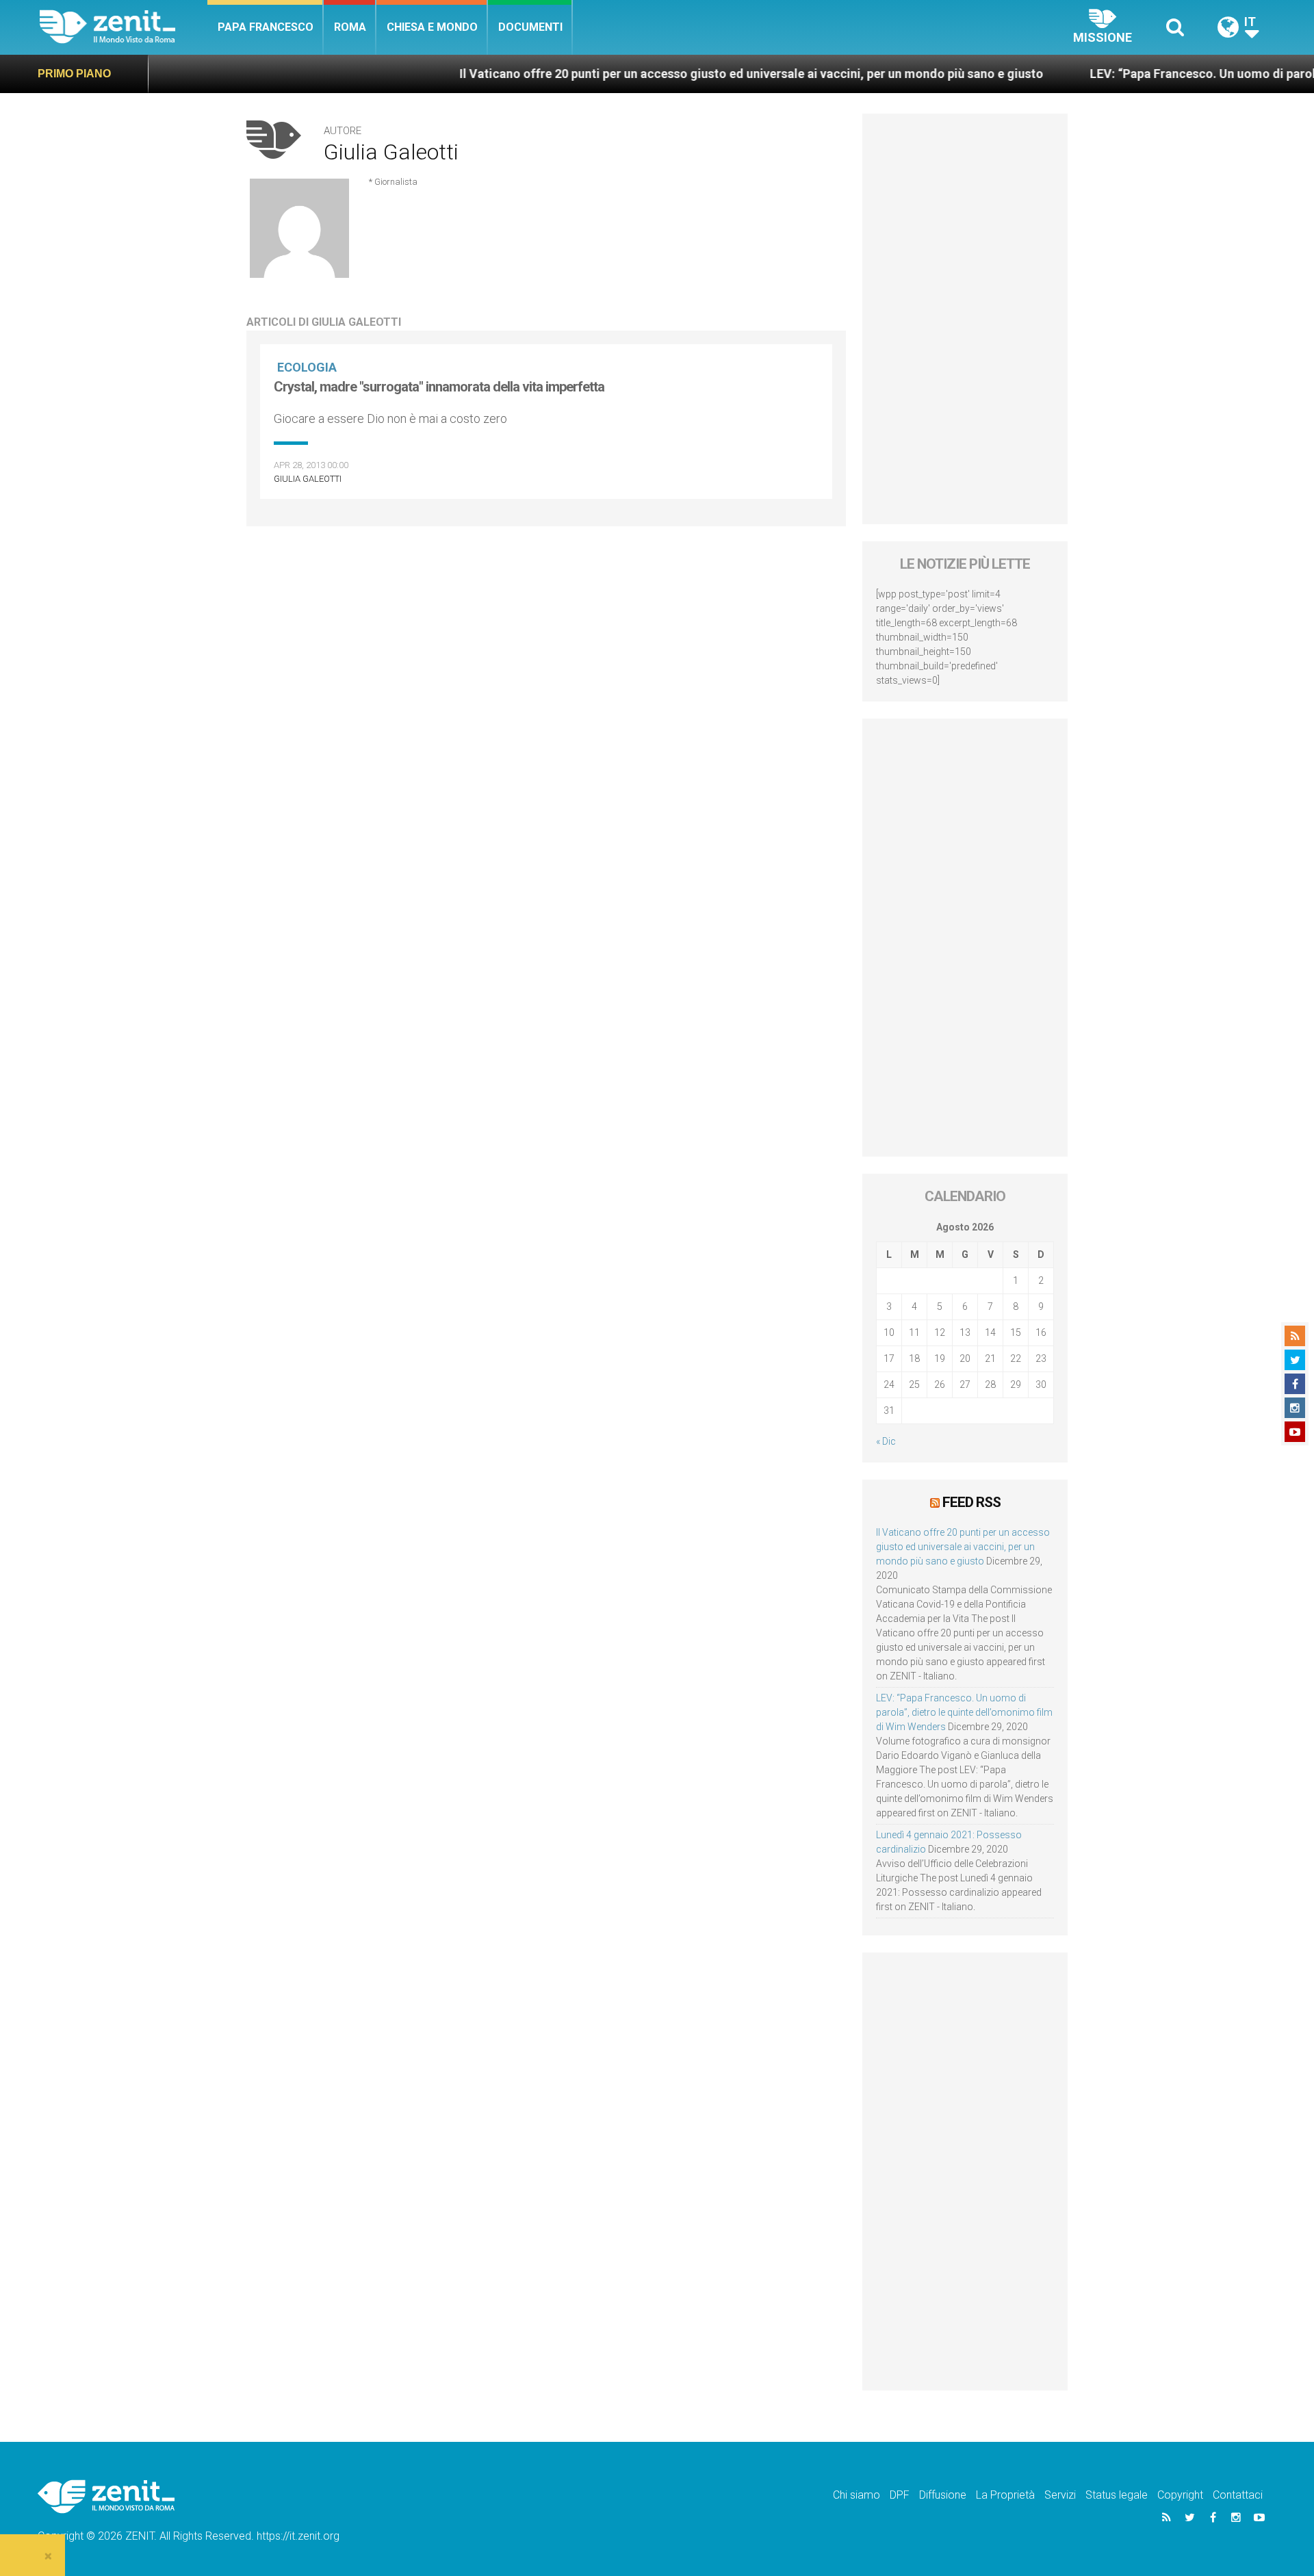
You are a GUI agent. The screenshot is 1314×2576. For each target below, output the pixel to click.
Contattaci (1238, 2495)
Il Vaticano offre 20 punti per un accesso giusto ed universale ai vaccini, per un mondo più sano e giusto (673, 74)
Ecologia (307, 367)
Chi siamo (856, 2495)
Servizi (1060, 2495)
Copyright (1180, 2495)
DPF (900, 2495)
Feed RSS (971, 1502)
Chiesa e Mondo (432, 27)
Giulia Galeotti (308, 479)
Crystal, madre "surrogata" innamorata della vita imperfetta (439, 387)
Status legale (1117, 2495)
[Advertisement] (965, 319)
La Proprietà (1005, 2495)
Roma (350, 27)
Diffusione (943, 2495)
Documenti (530, 27)
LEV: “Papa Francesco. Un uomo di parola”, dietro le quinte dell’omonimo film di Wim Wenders (964, 1712)
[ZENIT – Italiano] (124, 27)
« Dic (886, 1441)
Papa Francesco (266, 27)
